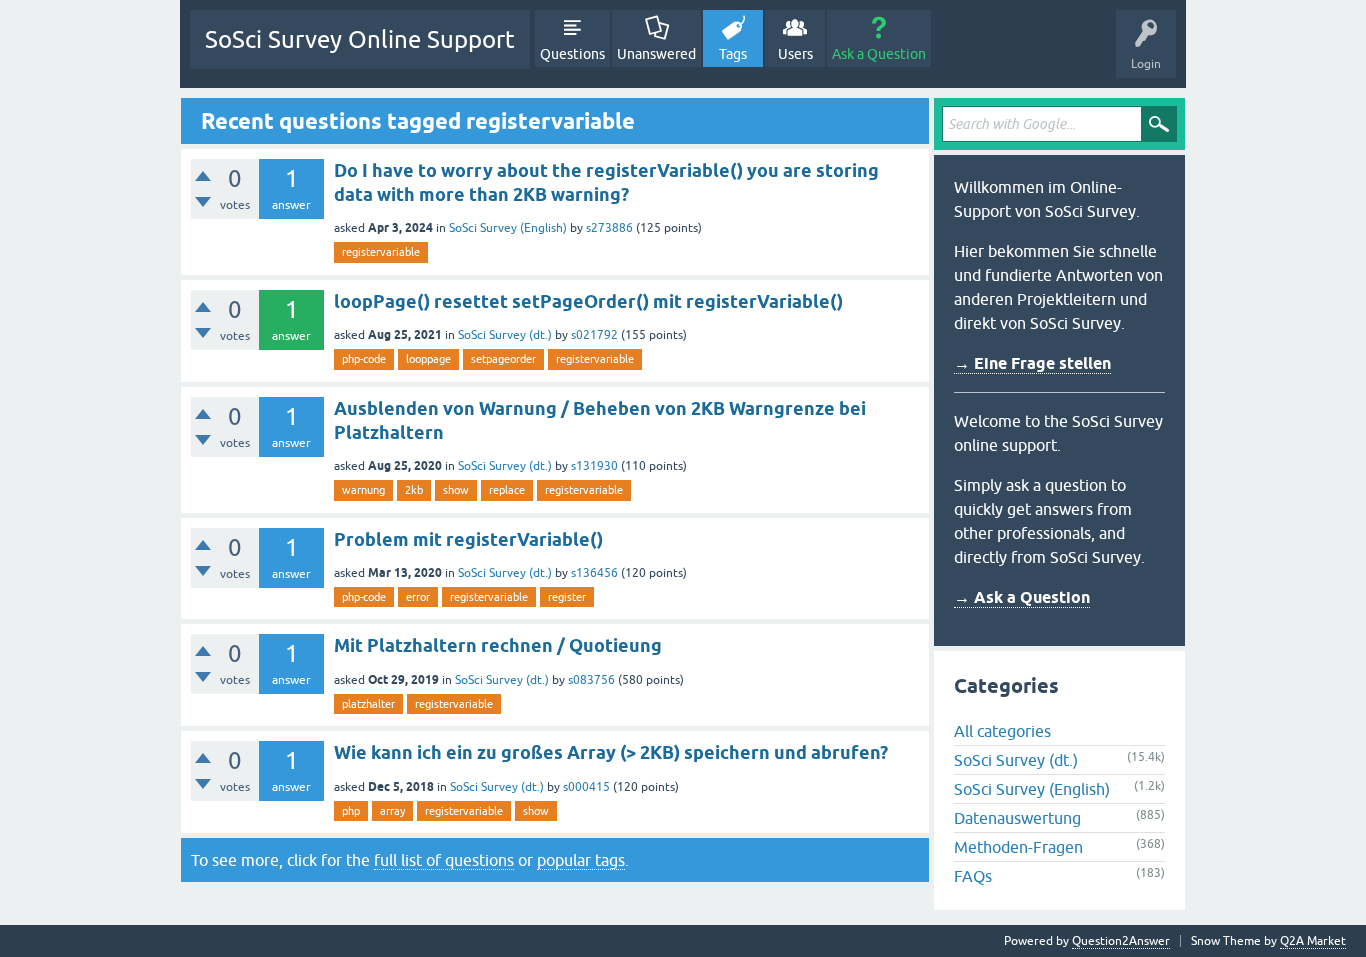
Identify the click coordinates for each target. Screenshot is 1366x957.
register (567, 597)
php (351, 811)
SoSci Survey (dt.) (505, 335)
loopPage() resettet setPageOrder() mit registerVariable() (588, 301)
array (392, 811)
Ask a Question (879, 54)
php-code (364, 359)
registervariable (381, 252)
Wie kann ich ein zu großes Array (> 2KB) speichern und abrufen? (611, 752)
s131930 (594, 466)
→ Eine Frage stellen (1032, 363)
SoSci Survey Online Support (360, 39)
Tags (733, 54)
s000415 (586, 787)
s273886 (609, 228)
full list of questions (444, 860)
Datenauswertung (1017, 818)
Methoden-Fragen (1018, 847)
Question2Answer (1121, 941)
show (456, 490)
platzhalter (368, 704)
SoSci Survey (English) (508, 228)
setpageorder (503, 359)
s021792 (594, 335)
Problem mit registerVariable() (468, 539)
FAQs (973, 876)
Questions (572, 54)
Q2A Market (1313, 941)
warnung (363, 490)
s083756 (591, 680)
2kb (414, 490)
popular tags (581, 860)
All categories (1002, 731)
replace (507, 490)
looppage (428, 359)
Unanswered (656, 54)
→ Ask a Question (1022, 597)
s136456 (594, 573)
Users (795, 54)
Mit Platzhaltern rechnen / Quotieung (498, 645)
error (418, 597)
